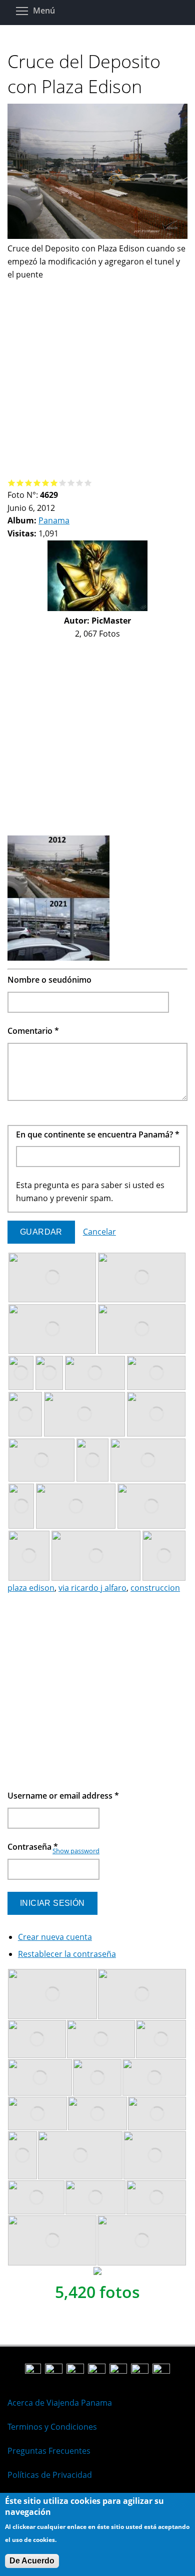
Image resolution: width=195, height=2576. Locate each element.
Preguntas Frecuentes (49, 2451)
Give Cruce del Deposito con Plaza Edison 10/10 (88, 483)
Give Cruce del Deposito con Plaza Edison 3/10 (29, 483)
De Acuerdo (32, 2561)
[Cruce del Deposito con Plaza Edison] (97, 236)
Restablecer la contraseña (67, 1954)
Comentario (33, 1031)
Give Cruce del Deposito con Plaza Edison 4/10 (37, 483)
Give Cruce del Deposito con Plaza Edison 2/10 (20, 483)
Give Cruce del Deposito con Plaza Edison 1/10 (12, 483)
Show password (76, 1851)
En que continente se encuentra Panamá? (98, 1134)
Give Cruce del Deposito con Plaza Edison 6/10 (54, 483)
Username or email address (63, 1796)
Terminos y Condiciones (52, 2427)
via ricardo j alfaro (92, 1588)
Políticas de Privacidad (50, 2475)
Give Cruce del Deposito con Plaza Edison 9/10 (80, 483)
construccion (155, 1588)
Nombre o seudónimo (49, 980)
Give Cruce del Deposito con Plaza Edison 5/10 (46, 483)
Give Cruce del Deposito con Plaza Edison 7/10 (63, 483)
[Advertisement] (97, 379)
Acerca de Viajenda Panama (60, 2403)
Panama (54, 520)
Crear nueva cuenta (55, 1937)
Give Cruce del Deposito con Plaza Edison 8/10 (71, 483)
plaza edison (31, 1588)
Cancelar (99, 1232)
